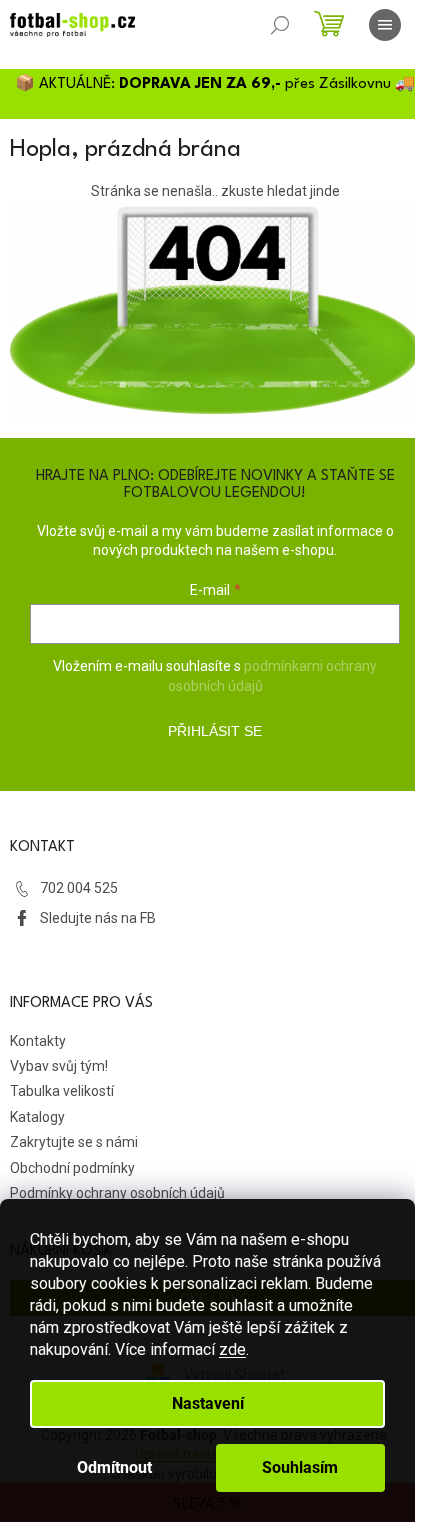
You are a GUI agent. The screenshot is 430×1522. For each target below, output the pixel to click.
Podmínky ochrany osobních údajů (117, 1193)
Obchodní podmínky (72, 1168)
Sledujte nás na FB (98, 918)
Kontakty (38, 1041)
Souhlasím (300, 1467)
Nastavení (208, 1403)
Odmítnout (114, 1467)
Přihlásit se (215, 731)
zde (232, 1349)
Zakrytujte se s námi (74, 1142)
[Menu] (385, 25)
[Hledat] (280, 25)
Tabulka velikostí (62, 1091)
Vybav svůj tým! (59, 1066)
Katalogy (37, 1117)
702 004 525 (79, 888)
